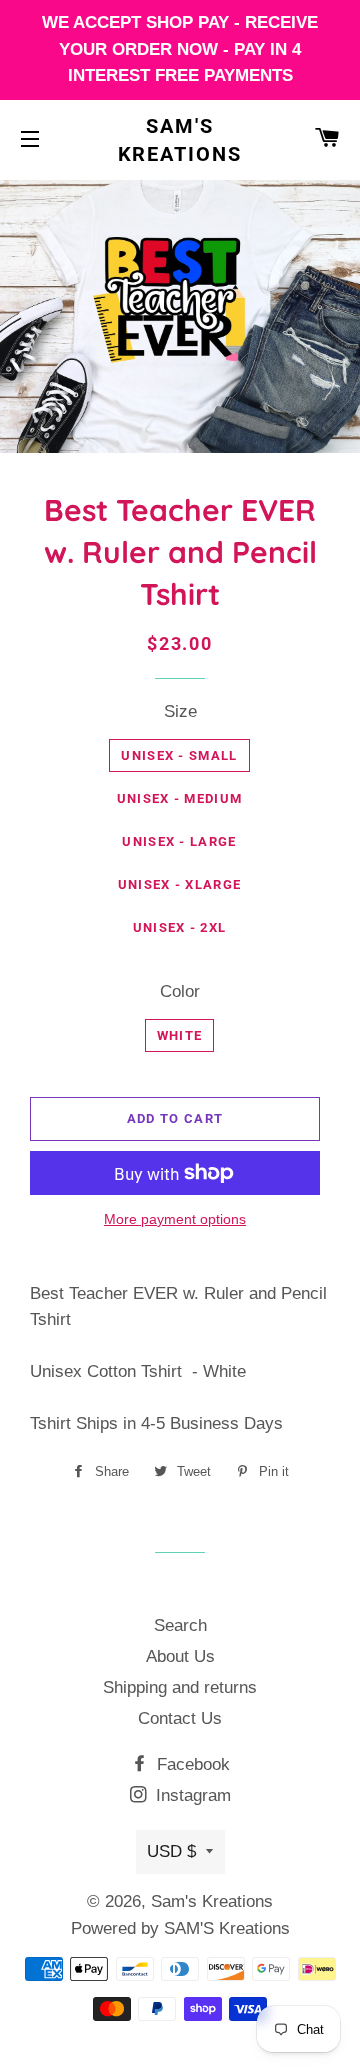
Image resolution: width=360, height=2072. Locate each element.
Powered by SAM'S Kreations (180, 1928)
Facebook (191, 1764)
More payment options (175, 1219)
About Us (180, 1656)
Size (180, 711)
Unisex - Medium (180, 798)
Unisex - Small (179, 755)
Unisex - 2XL (180, 927)
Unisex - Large (179, 841)
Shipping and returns (180, 1687)
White (180, 1035)
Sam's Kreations (180, 140)
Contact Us (180, 1718)
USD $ (171, 1851)
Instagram (191, 1795)
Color (180, 991)
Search (180, 1625)
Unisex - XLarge (180, 884)
